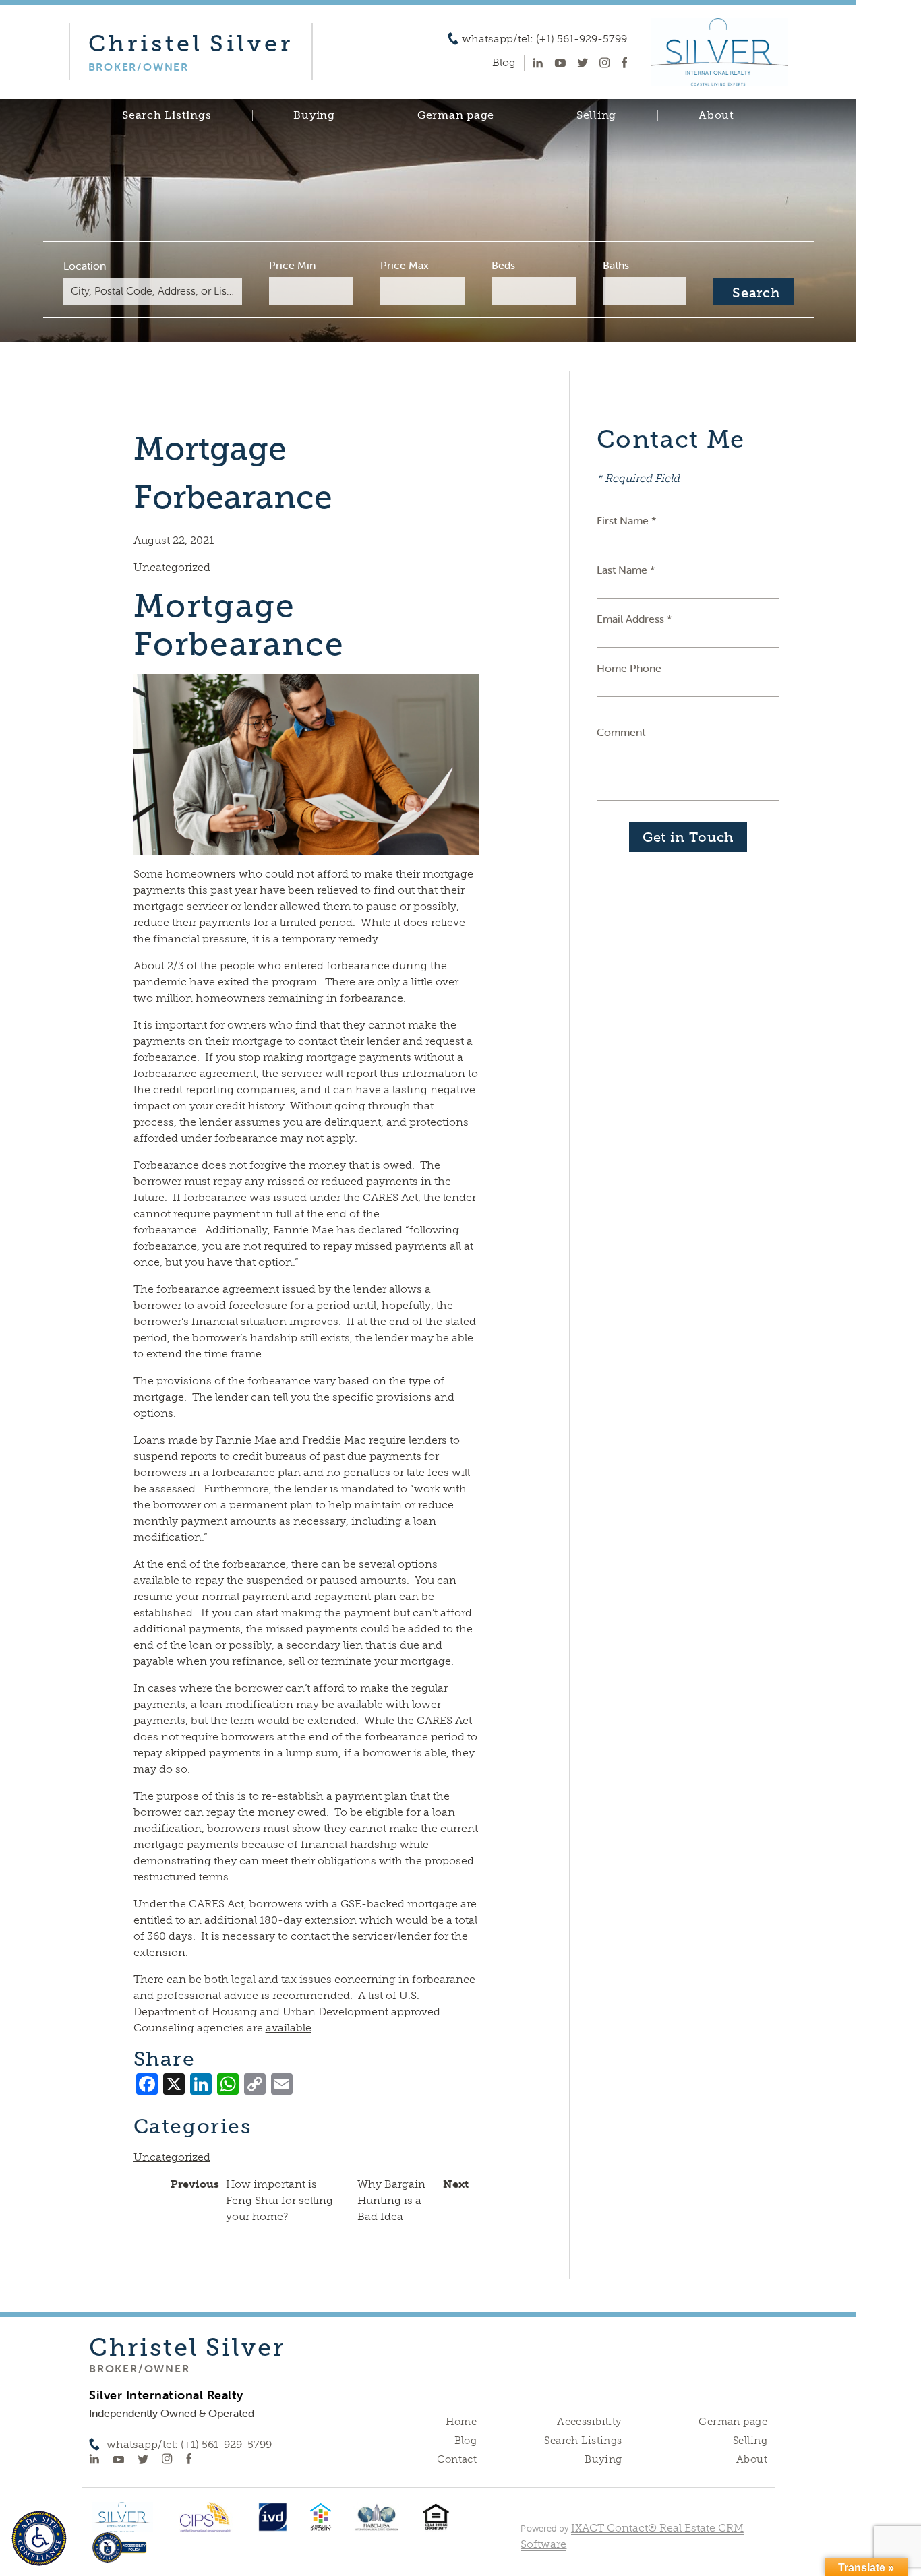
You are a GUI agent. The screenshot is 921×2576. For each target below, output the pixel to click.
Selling (596, 115)
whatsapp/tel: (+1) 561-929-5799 (544, 39)
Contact (457, 2459)
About (716, 115)
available (289, 2028)
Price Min (292, 265)
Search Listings (167, 115)
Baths (616, 265)
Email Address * (634, 619)
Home (462, 2422)
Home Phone (629, 668)
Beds (503, 265)
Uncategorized (172, 567)
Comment (621, 732)
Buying (314, 115)
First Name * (627, 520)
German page (456, 115)
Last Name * (626, 570)
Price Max (405, 265)
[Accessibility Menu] (39, 2538)
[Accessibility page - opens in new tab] (120, 2554)
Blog (466, 2441)
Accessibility (589, 2422)
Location (85, 266)
